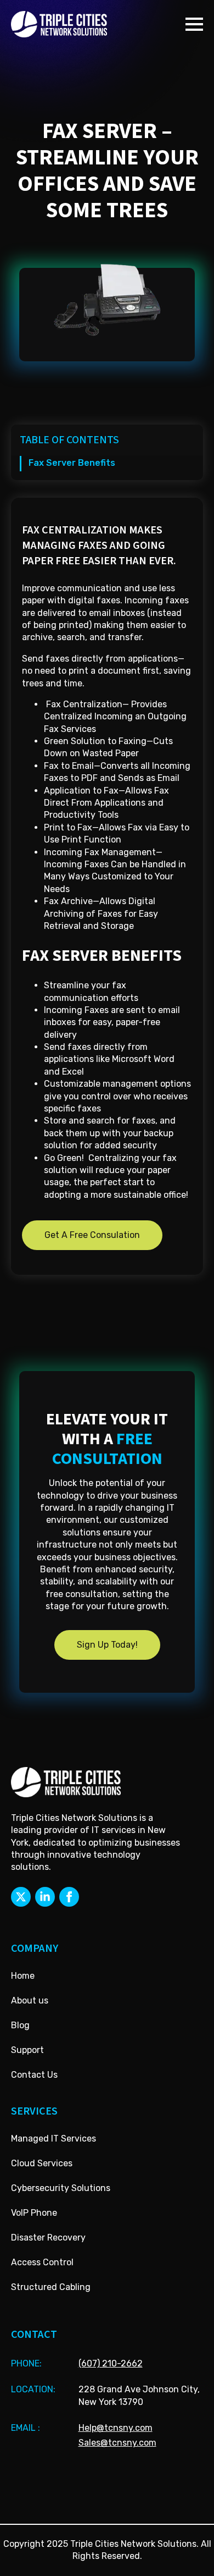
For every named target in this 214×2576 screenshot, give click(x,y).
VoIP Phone (34, 2213)
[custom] (45, 1897)
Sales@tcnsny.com (117, 2443)
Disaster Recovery (48, 2238)
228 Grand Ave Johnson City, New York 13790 (139, 2395)
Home (23, 1976)
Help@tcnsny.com (116, 2428)
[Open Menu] (194, 24)
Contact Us (34, 2075)
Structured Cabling (51, 2287)
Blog (20, 2025)
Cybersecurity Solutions (61, 2188)
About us (30, 2000)
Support (27, 2050)
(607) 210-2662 (111, 2363)
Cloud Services (42, 2163)
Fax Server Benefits (72, 463)
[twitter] (21, 1897)
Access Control (42, 2262)
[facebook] (69, 1897)
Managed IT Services (54, 2139)
